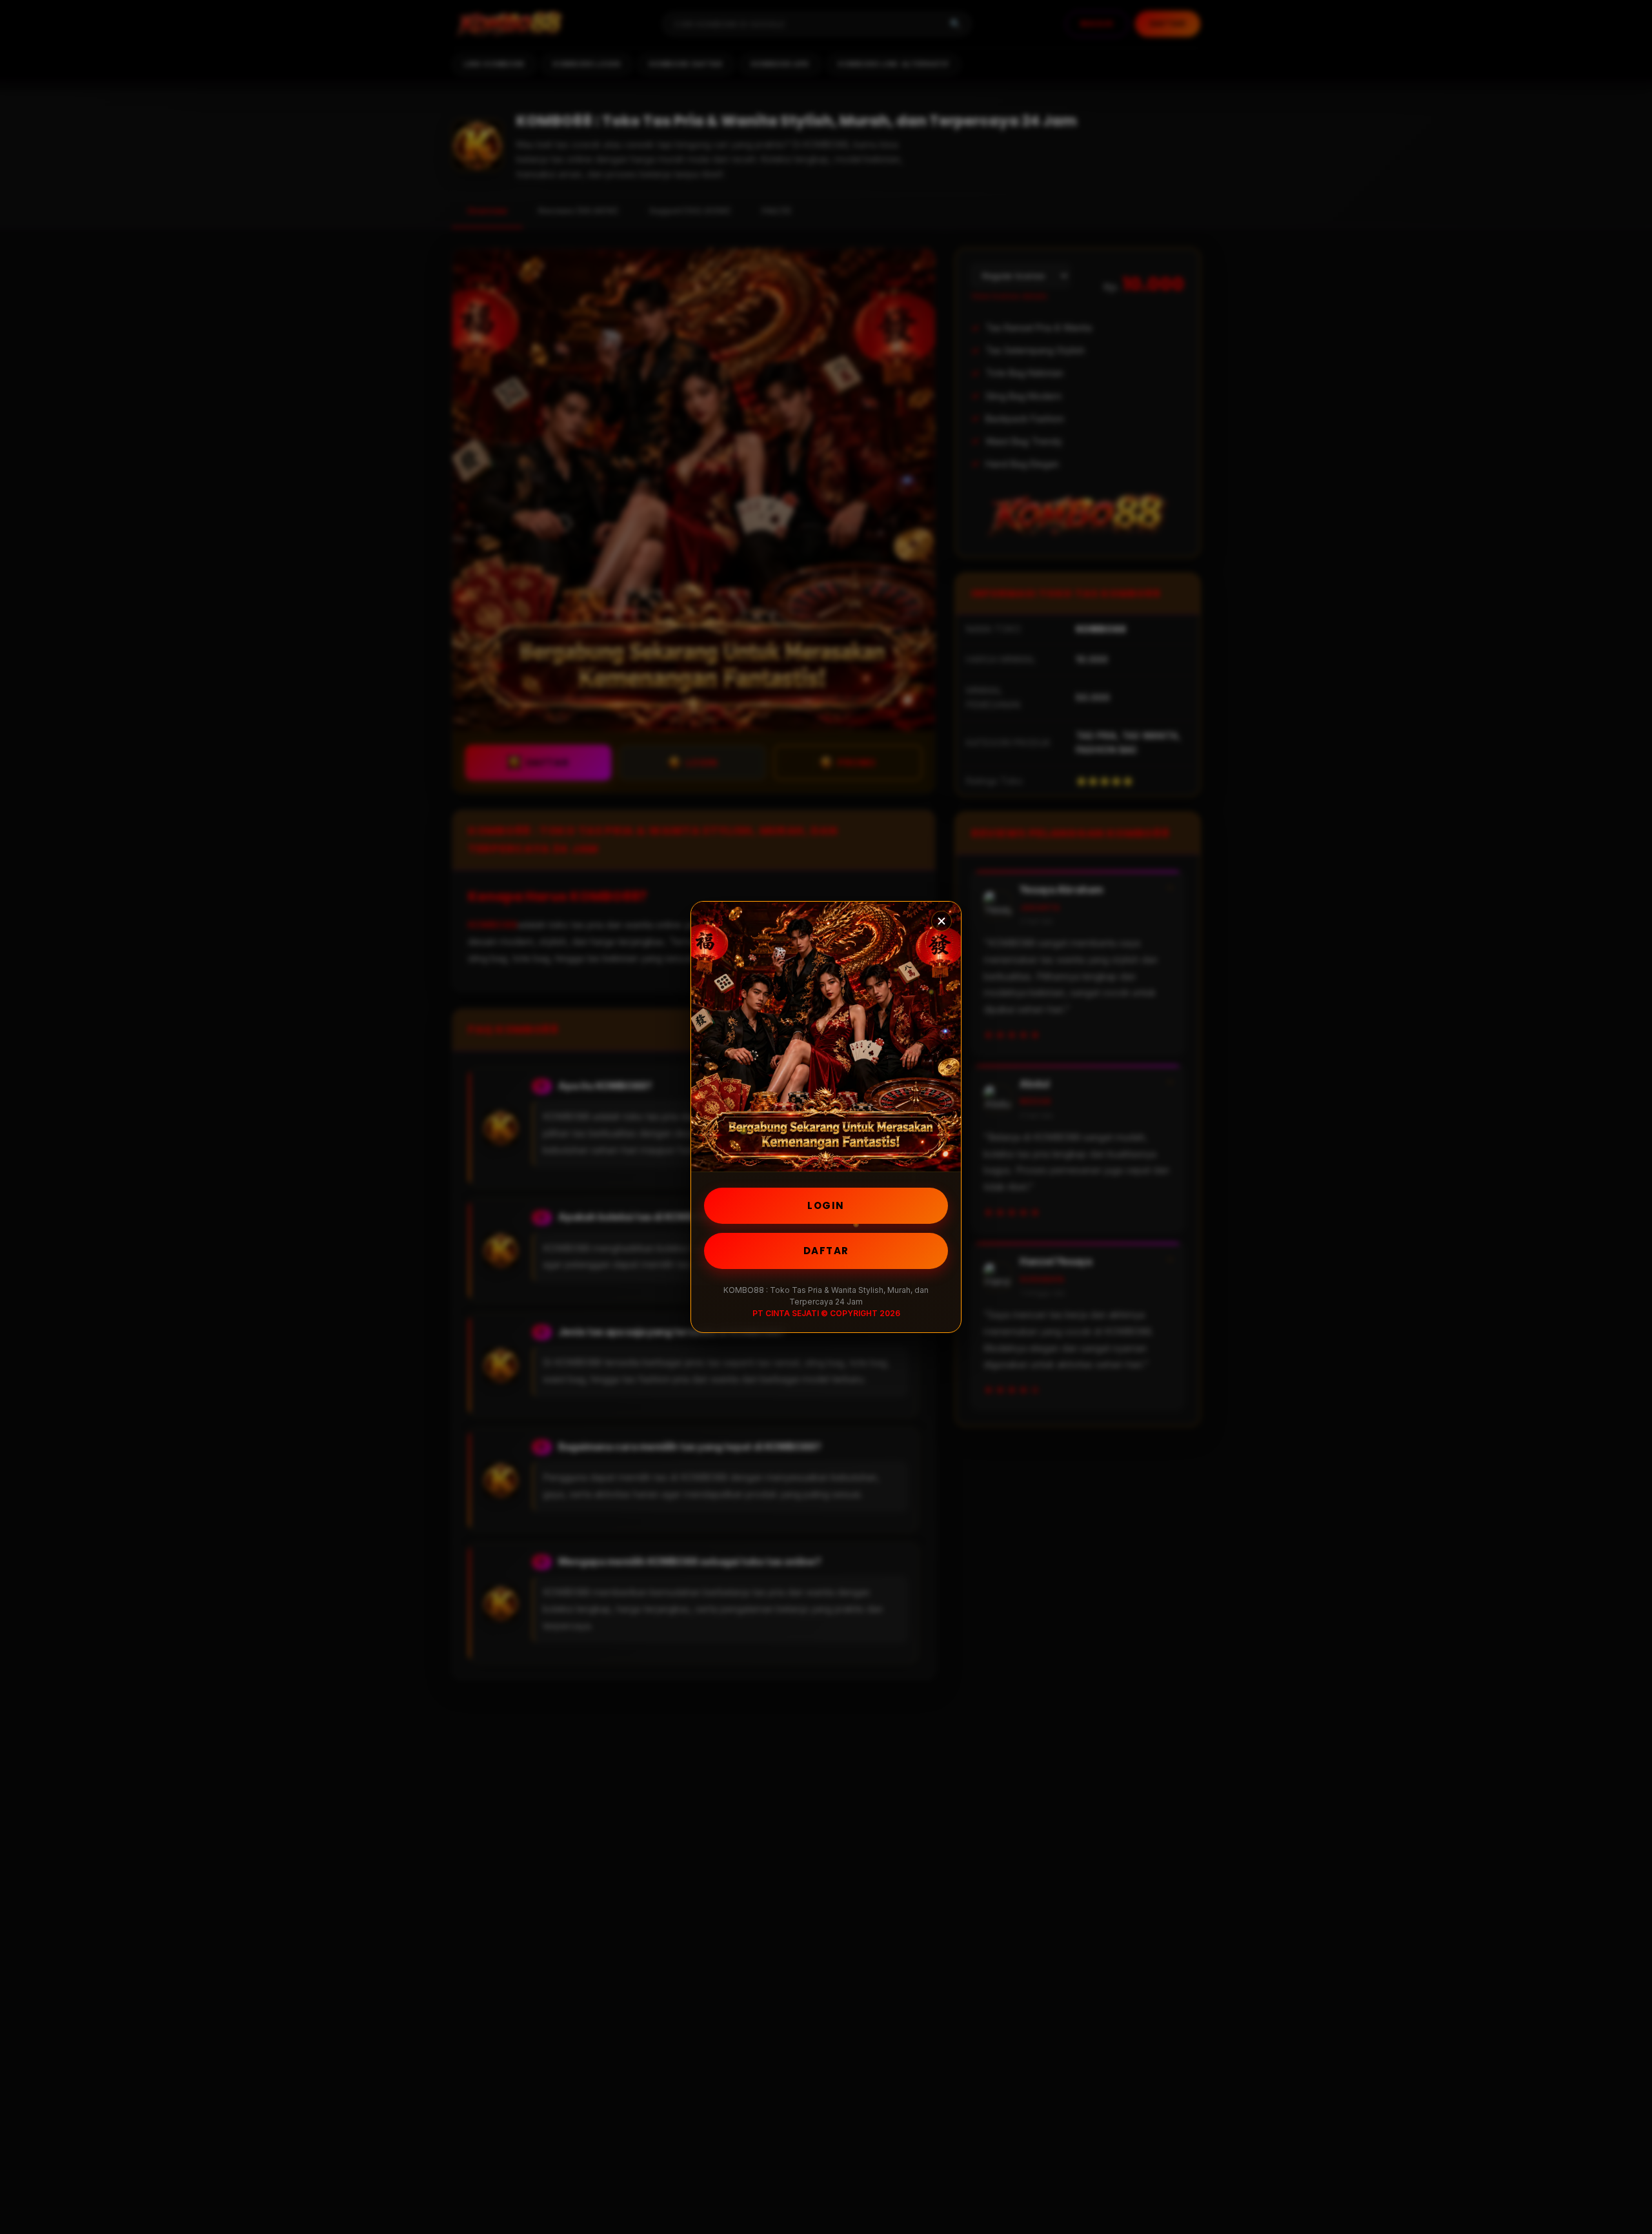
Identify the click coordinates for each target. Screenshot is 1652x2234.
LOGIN (826, 1205)
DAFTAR (826, 1251)
